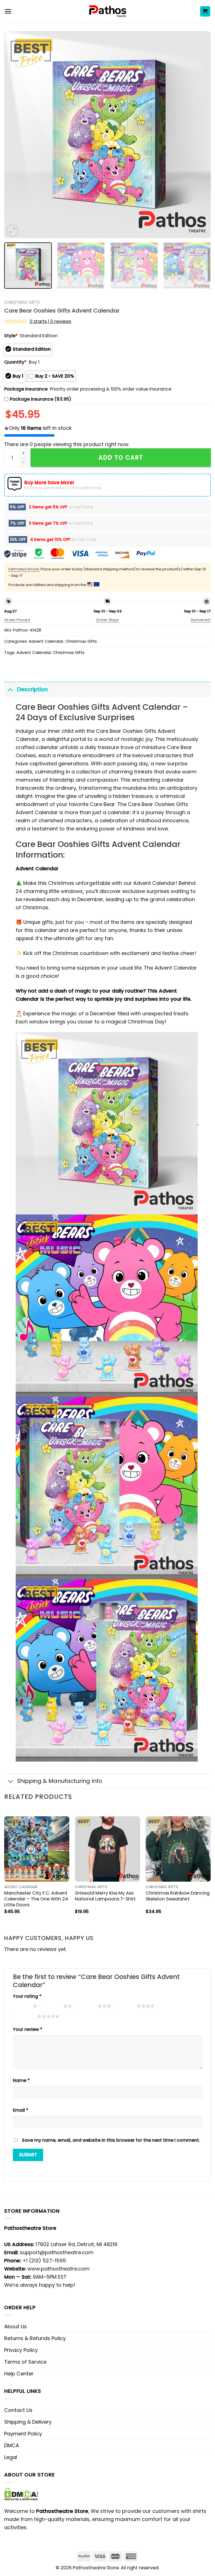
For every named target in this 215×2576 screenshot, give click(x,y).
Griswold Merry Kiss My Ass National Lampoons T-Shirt (105, 1896)
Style (11, 336)
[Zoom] (12, 231)
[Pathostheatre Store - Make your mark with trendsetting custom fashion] (108, 11)
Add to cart (121, 457)
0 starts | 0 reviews (50, 321)
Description (32, 689)
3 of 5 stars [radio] (86, 2006)
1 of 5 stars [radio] (21, 2006)
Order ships (107, 620)
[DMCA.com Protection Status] (21, 2494)
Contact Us (18, 2410)
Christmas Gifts (22, 302)
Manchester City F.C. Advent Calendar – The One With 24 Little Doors (36, 1899)
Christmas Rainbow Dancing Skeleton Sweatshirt (178, 1896)
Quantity (15, 362)
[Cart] (205, 11)
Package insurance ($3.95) (41, 399)
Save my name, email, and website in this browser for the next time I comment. (111, 2140)
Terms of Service (25, 2362)
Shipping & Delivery (28, 2422)
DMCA (12, 2445)
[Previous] (15, 135)
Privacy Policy (21, 2350)
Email (21, 2110)
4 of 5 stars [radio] (125, 2006)
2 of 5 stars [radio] (52, 2006)
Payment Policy (23, 2434)
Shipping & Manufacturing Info (60, 1781)
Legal (11, 2457)
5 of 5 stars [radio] (26, 2016)
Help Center (19, 2374)
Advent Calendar (46, 641)
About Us (16, 2326)
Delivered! (201, 620)
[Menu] (8, 11)
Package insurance (26, 389)
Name (21, 2080)
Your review (28, 2029)
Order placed (17, 620)
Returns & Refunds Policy (35, 2338)
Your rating (27, 1996)
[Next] (200, 135)
